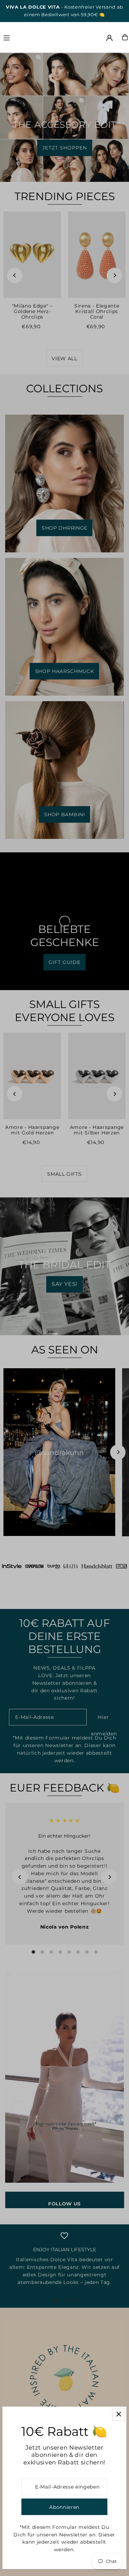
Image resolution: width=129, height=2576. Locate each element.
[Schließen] (119, 2414)
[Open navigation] (22, 37)
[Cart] (125, 37)
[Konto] (109, 38)
